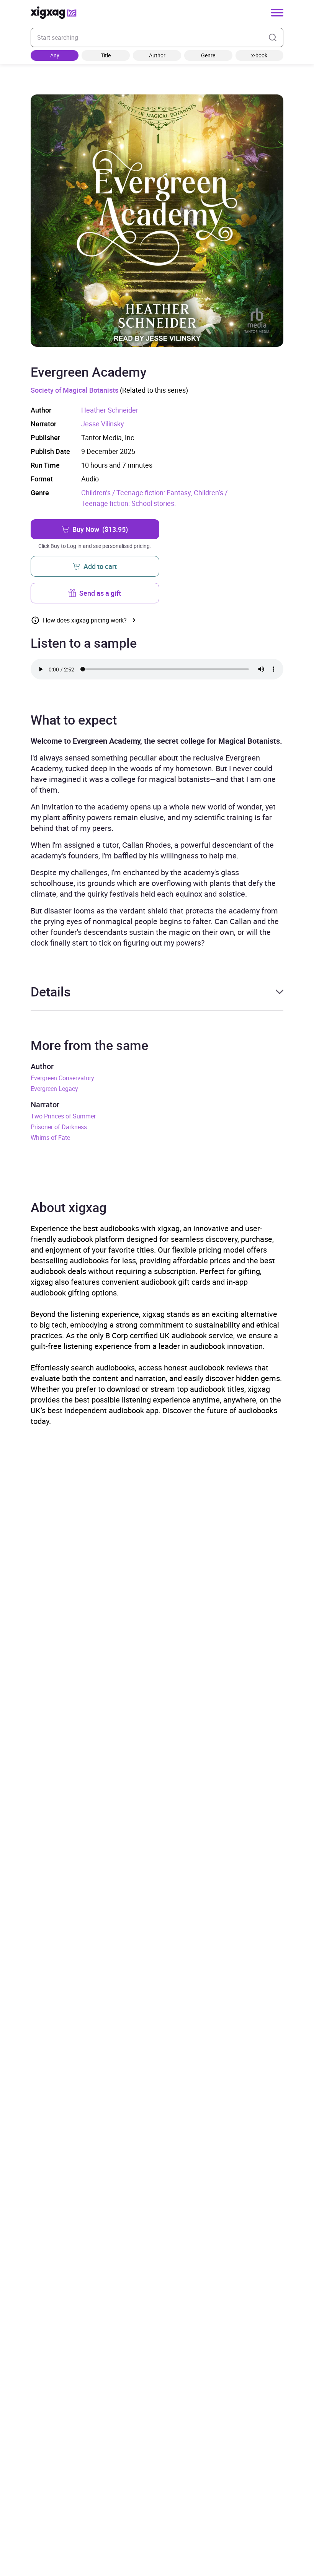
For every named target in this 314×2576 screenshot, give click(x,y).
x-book (259, 55)
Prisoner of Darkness (59, 1127)
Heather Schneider (110, 410)
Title (106, 55)
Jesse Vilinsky (103, 424)
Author (157, 55)
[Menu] (277, 13)
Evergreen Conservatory (62, 1078)
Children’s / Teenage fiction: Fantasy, (137, 492)
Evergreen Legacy (54, 1089)
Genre (208, 55)
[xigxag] (54, 13)
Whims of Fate (50, 1138)
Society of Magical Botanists (74, 390)
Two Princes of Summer (63, 1116)
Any (55, 55)
